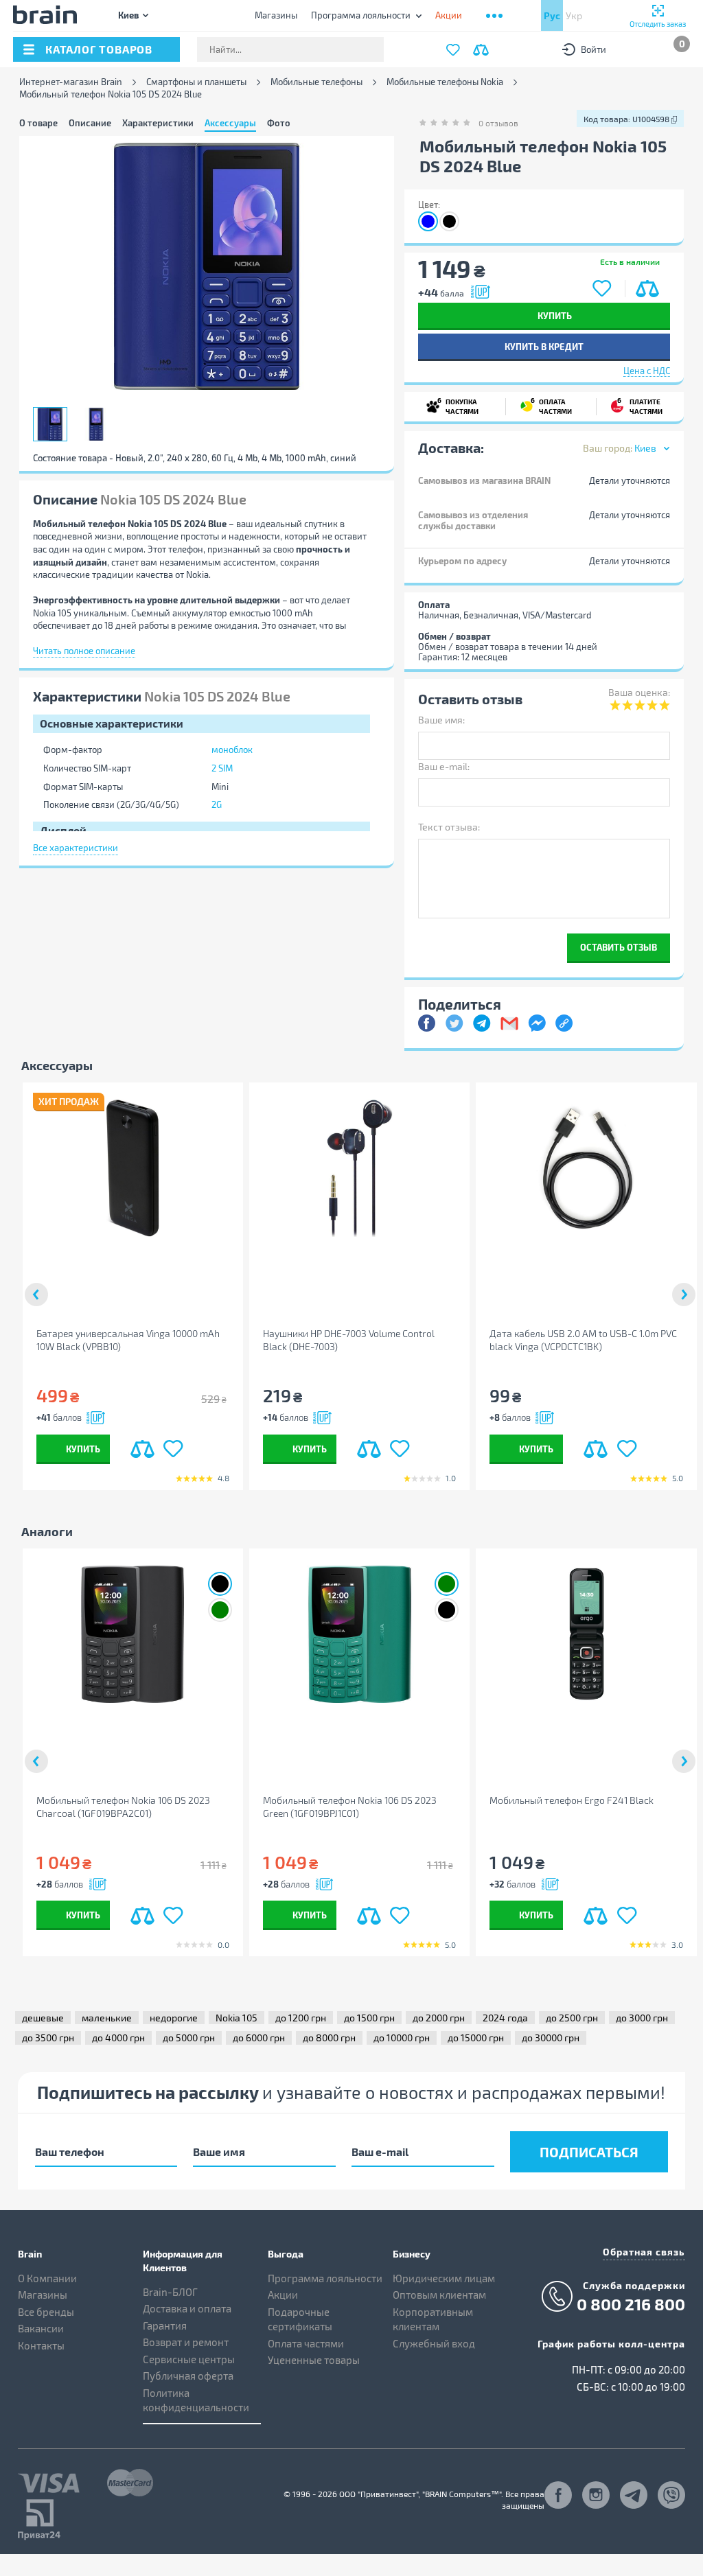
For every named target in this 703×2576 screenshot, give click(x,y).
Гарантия (165, 2325)
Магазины (276, 15)
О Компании (47, 2278)
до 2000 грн (439, 2018)
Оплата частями (306, 2343)
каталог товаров (99, 49)
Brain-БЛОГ (170, 2292)
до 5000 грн (189, 2038)
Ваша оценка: (639, 692)
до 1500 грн (369, 2018)
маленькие (107, 2018)
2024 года (505, 2018)
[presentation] (36, 1295)
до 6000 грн (259, 2038)
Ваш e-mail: (444, 766)
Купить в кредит (544, 346)
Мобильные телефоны (316, 82)
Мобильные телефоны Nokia (445, 82)
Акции (283, 2295)
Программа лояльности (361, 15)
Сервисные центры (189, 2359)
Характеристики (158, 123)
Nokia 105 (237, 2018)
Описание (90, 123)
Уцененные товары (314, 2360)
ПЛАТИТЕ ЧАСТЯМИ (640, 406)
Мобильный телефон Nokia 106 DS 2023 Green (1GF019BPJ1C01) (350, 1807)
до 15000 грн (476, 2038)
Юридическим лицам (444, 2278)
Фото (279, 123)
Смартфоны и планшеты (196, 82)
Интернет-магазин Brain (71, 82)
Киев (128, 15)
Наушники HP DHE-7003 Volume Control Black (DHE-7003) (349, 1340)
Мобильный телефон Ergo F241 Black (572, 1800)
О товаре (38, 123)
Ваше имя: (441, 720)
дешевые (43, 2018)
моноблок (232, 750)
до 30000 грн (551, 2038)
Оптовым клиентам (439, 2295)
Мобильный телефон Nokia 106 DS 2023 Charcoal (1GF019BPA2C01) (123, 1807)
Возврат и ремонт (186, 2342)
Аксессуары (230, 123)
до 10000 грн (402, 2038)
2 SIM (222, 768)
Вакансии (41, 2328)
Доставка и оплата (187, 2308)
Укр (574, 15)
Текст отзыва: (449, 827)
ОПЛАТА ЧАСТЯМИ (551, 406)
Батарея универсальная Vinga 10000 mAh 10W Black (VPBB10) (128, 1340)
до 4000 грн (118, 2038)
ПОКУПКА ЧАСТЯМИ (458, 406)
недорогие (174, 2018)
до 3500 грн (48, 2038)
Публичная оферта (188, 2376)
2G (217, 804)
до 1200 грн (301, 2018)
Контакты (41, 2345)
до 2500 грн (572, 2018)
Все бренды (46, 2312)
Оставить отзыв (619, 947)
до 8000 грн (329, 2038)
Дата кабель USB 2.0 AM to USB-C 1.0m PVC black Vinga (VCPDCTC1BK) (583, 1340)
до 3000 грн (642, 2018)
